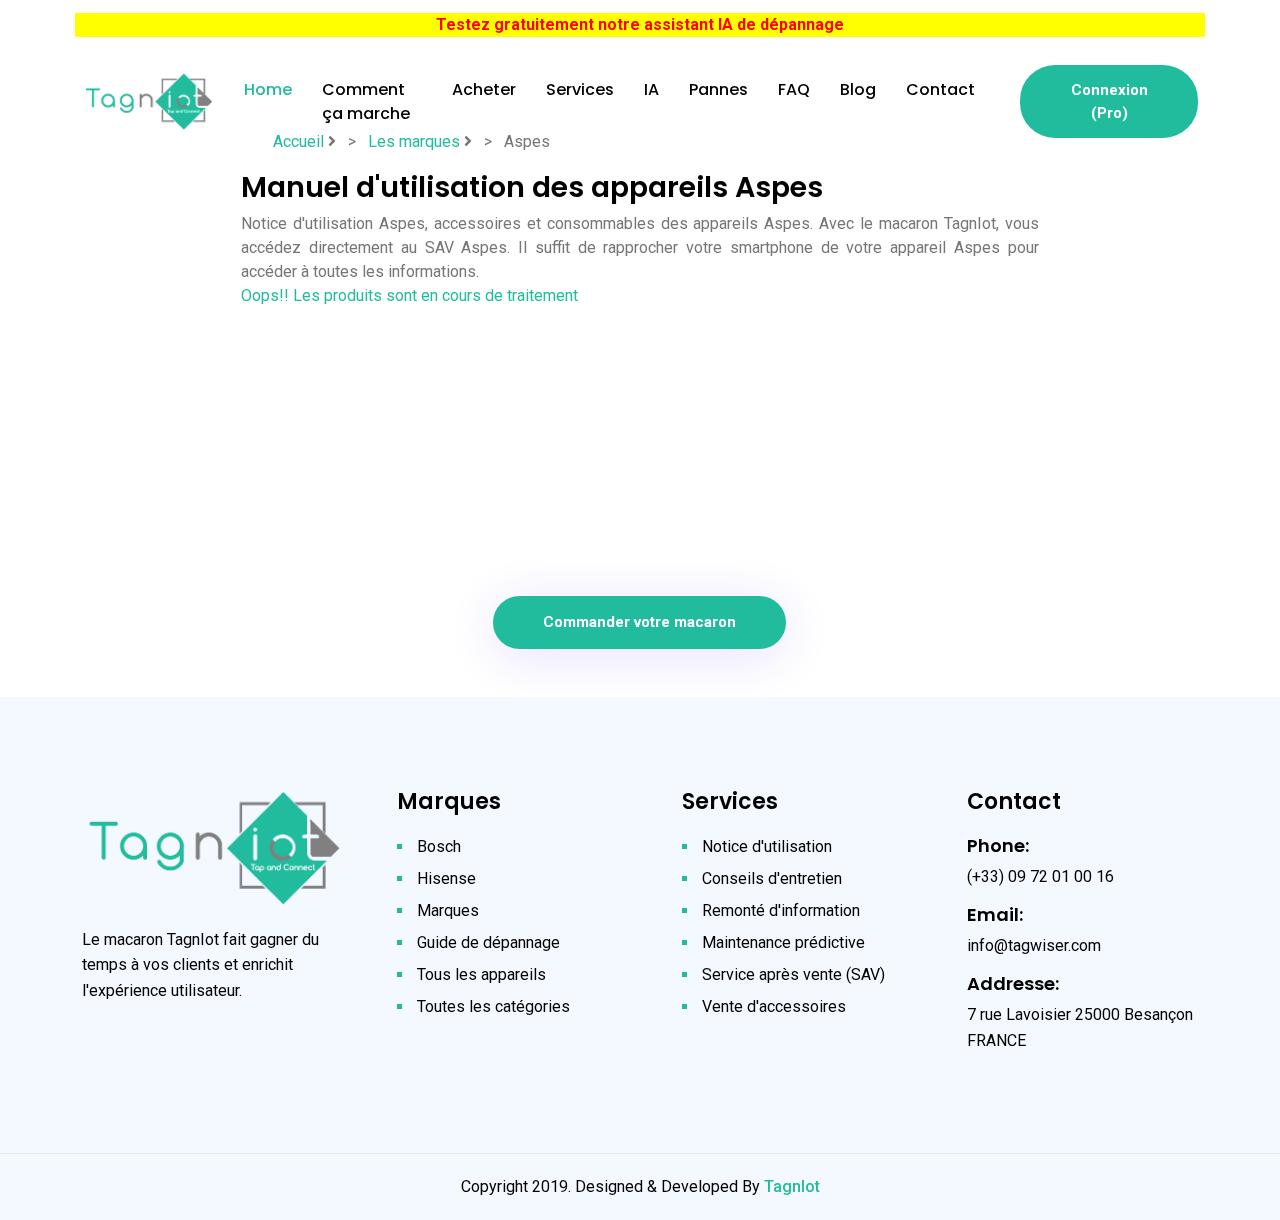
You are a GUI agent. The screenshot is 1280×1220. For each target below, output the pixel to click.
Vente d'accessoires (774, 1006)
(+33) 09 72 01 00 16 (1040, 876)
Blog (858, 89)
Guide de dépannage (488, 942)
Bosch (439, 846)
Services (580, 89)
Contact (940, 89)
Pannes (718, 89)
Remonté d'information (781, 910)
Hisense (446, 878)
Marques (448, 910)
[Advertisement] (639, 448)
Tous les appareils (481, 974)
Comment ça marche (366, 101)
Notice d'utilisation (767, 846)
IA (651, 89)
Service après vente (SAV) (793, 974)
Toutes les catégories (493, 1006)
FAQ (794, 89)
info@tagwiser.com (1034, 945)
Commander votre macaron (639, 622)
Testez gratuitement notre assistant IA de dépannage (640, 24)
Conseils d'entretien (772, 878)
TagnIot (792, 1186)
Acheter (484, 89)
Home (268, 89)
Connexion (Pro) (1109, 101)
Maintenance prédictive (783, 942)
